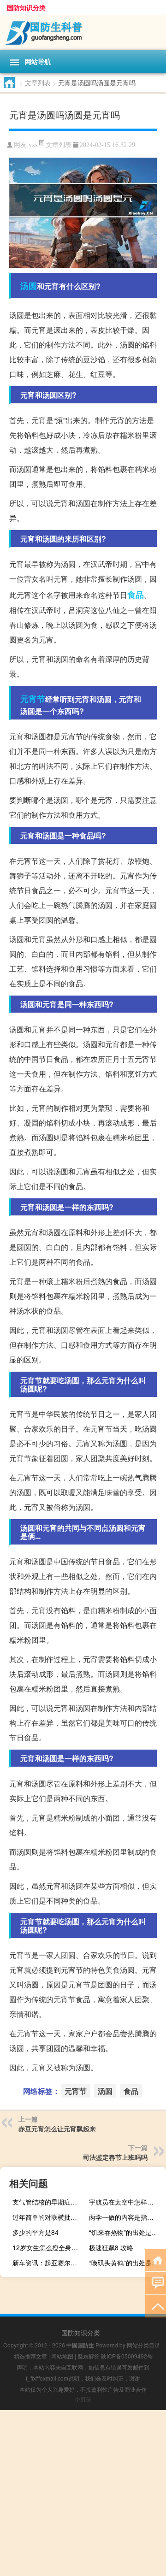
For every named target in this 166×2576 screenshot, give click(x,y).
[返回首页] (156, 2260)
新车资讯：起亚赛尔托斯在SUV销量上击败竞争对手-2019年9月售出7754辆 (50, 2263)
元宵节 (33, 699)
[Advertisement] (83, 2493)
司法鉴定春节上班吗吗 (115, 2157)
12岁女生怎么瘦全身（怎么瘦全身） (50, 2247)
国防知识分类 (26, 7)
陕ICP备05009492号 (127, 2356)
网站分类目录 (143, 2345)
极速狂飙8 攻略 (111, 2247)
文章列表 (38, 83)
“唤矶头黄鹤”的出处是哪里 (126, 2263)
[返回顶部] (156, 2306)
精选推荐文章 (30, 2356)
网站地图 (62, 2356)
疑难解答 (89, 2356)
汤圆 (29, 286)
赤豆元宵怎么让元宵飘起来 (57, 2128)
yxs (33, 145)
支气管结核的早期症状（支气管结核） (50, 2202)
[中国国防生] (83, 32)
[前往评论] (156, 2283)
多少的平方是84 (36, 2232)
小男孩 (83, 2399)
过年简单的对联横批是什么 (50, 2217)
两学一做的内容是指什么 (125, 2217)
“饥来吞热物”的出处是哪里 (126, 2232)
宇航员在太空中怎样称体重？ (126, 2202)
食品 (136, 595)
